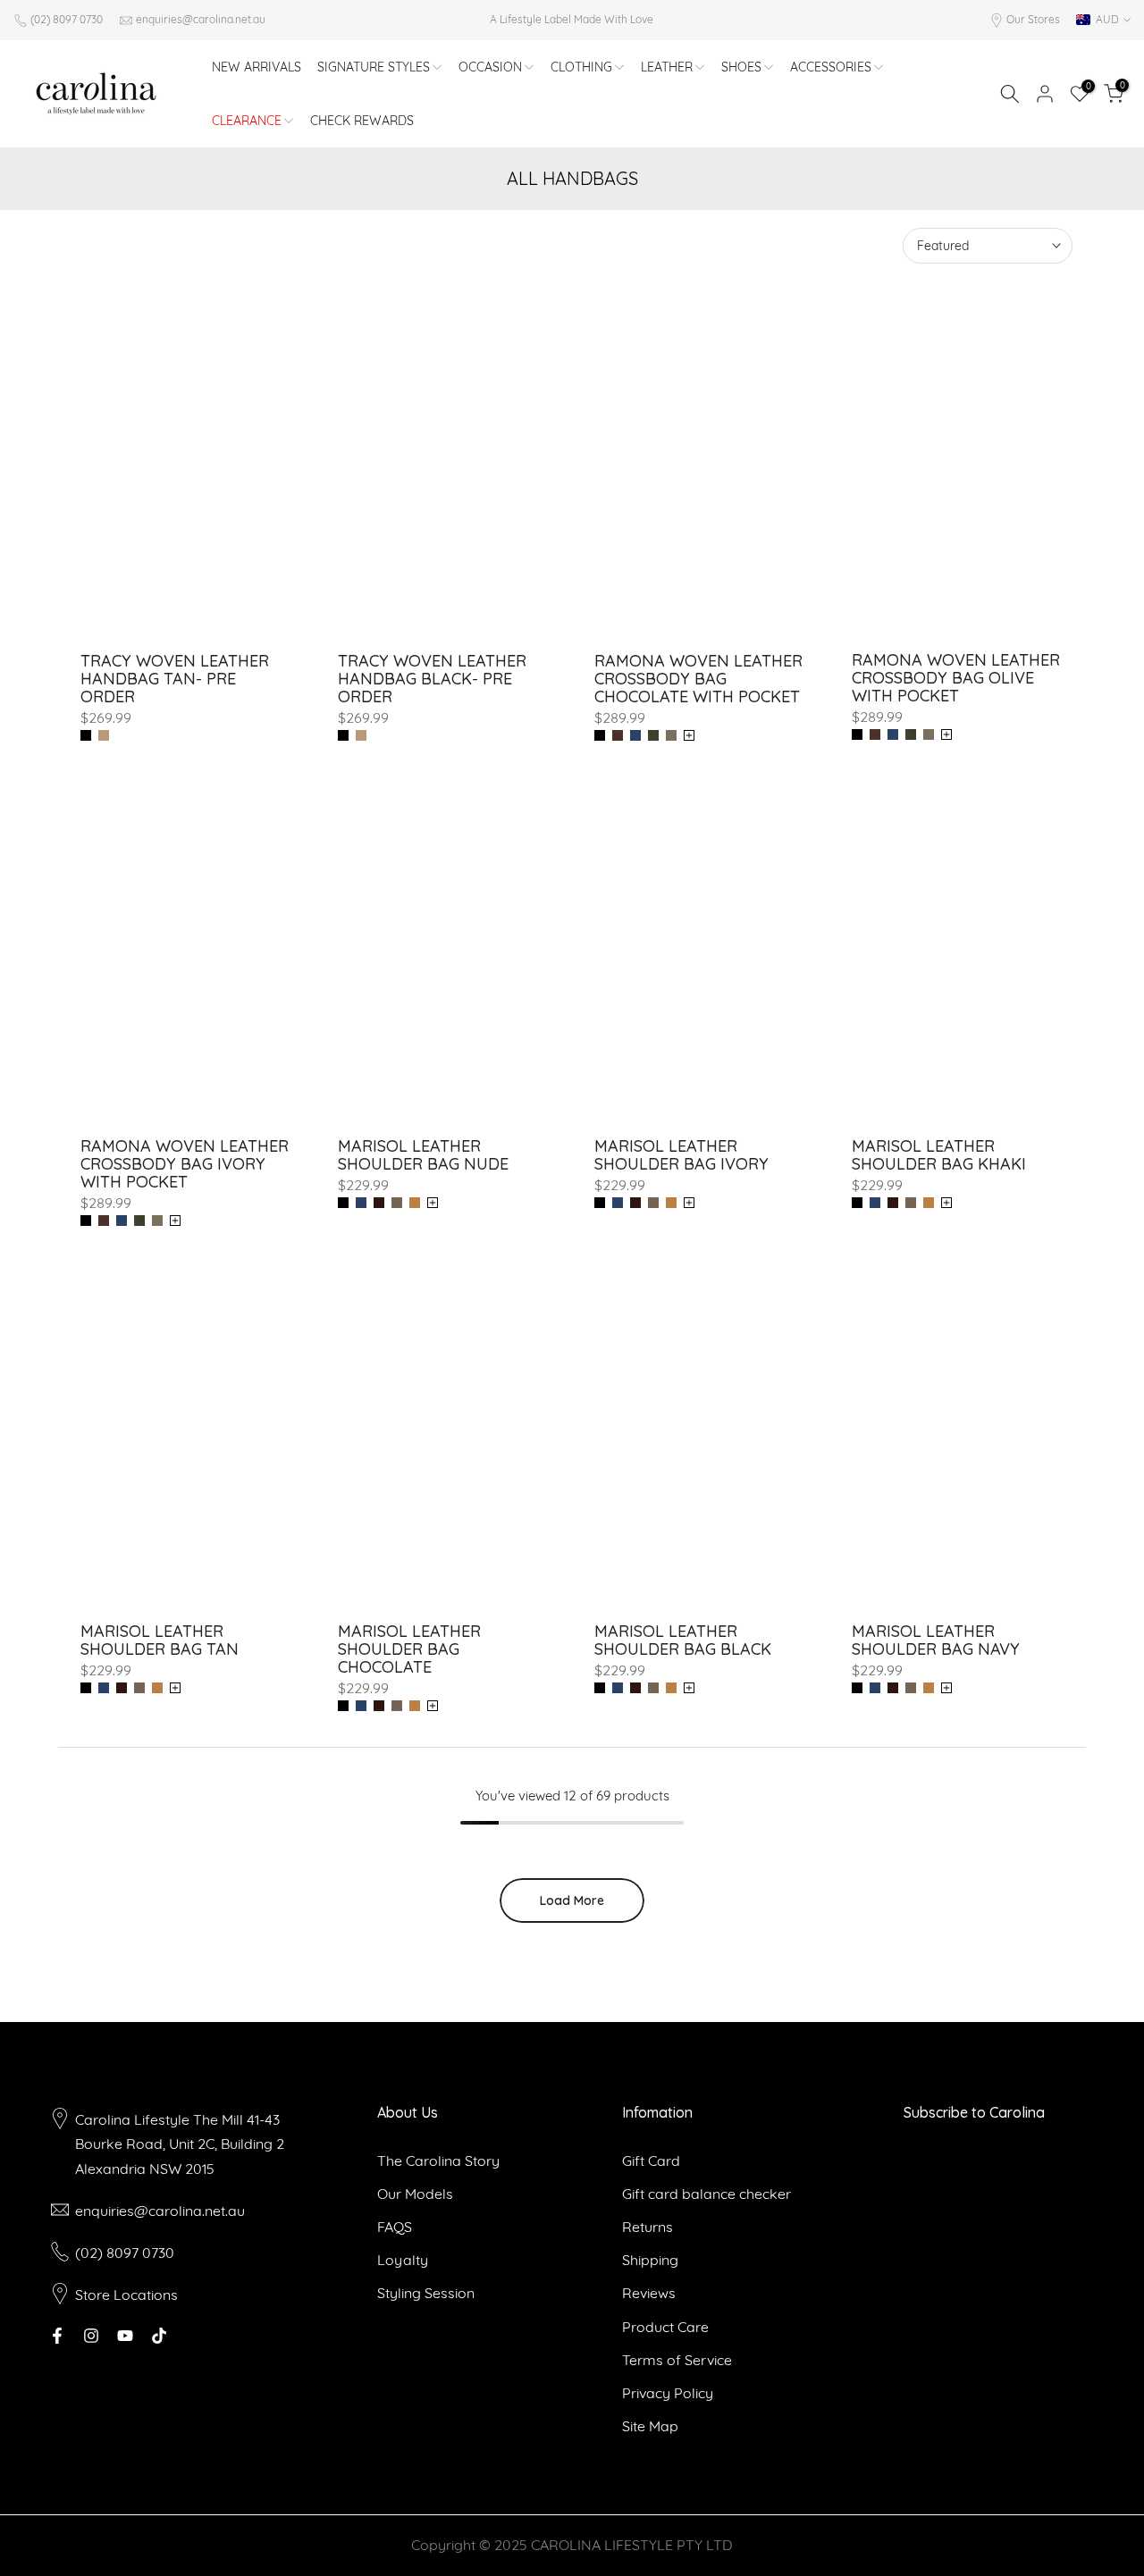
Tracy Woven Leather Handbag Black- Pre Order (432, 679)
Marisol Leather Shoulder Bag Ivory (681, 1155)
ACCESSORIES (831, 67)
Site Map (650, 2426)
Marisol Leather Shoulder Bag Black (683, 1640)
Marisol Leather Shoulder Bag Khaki (939, 1155)
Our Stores (1033, 19)
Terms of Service (677, 2360)
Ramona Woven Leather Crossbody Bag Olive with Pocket (956, 678)
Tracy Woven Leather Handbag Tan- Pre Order (175, 679)
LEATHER (667, 67)
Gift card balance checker (707, 2194)
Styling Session (426, 2293)
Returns (648, 2227)
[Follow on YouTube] (125, 2336)
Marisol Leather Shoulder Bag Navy (936, 1640)
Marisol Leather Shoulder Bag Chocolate (409, 1649)
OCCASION (490, 67)
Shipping (650, 2260)
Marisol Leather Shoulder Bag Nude (423, 1155)
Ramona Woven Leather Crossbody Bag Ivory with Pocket (185, 1164)
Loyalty (403, 2260)
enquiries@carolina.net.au (201, 19)
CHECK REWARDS (362, 121)
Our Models (415, 2194)
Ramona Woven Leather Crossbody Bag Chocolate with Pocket (698, 679)
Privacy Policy (668, 2393)
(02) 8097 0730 (67, 19)
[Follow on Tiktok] (159, 2336)
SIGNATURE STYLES (374, 67)
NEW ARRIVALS (257, 67)
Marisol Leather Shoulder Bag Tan (160, 1640)
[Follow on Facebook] (57, 2336)
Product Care (665, 2327)
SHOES (741, 67)
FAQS (395, 2227)
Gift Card (651, 2161)
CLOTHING (581, 67)
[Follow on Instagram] (91, 2336)
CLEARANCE (247, 121)
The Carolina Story (438, 2161)
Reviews (649, 2293)
